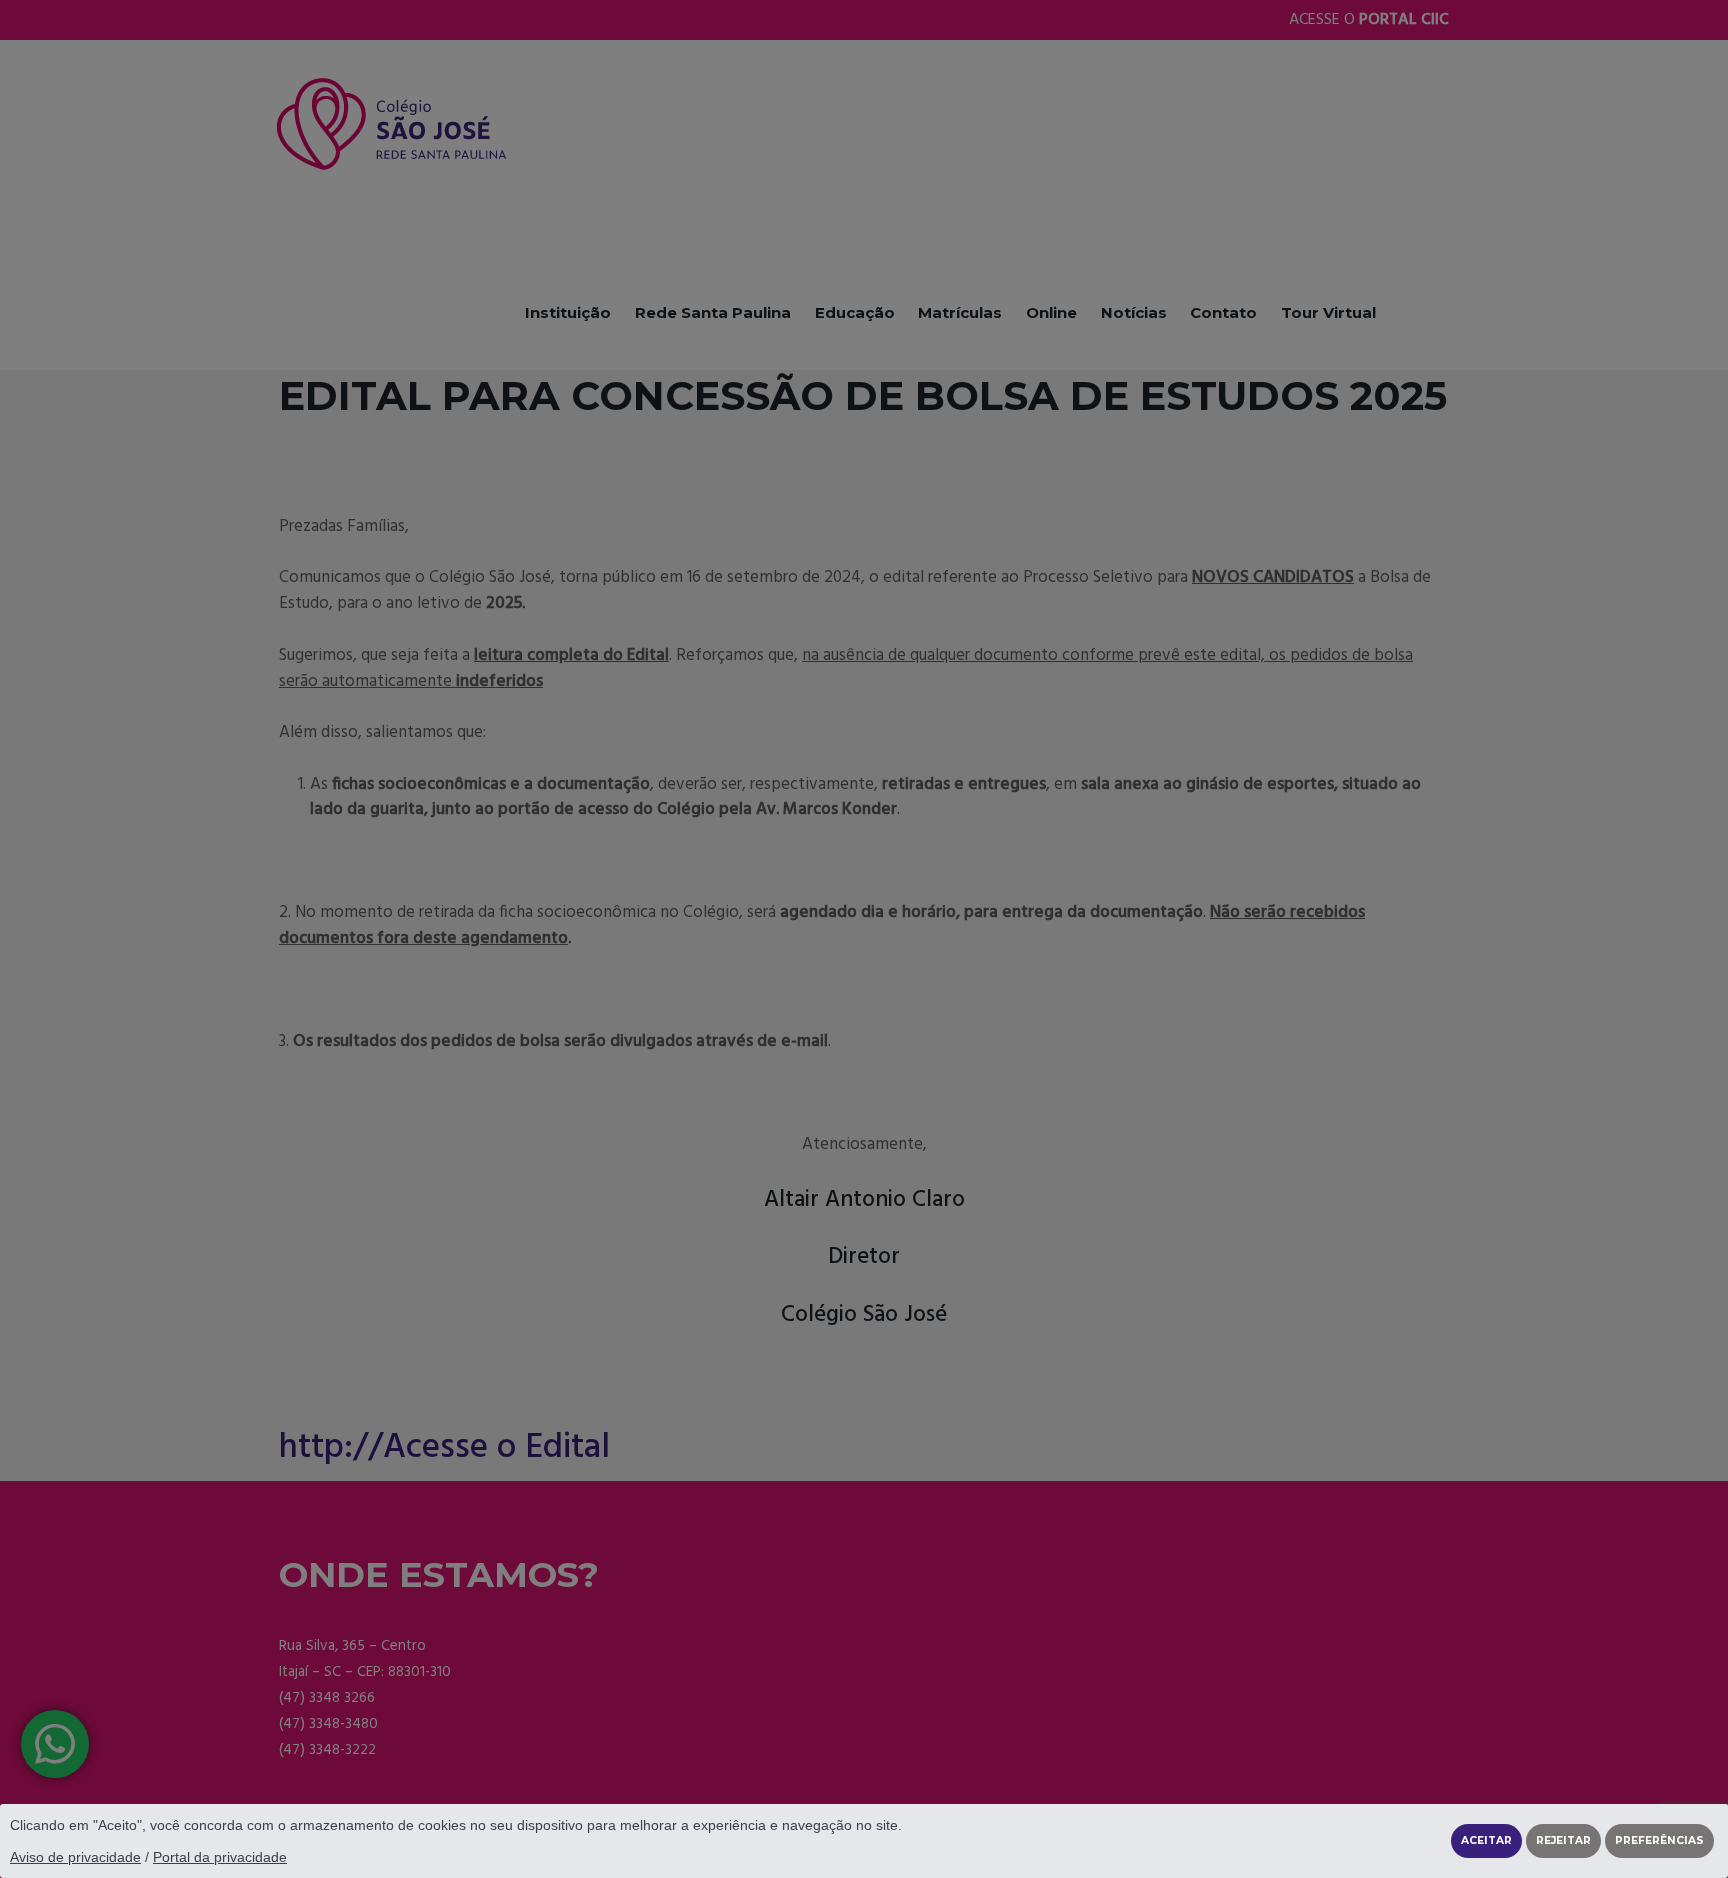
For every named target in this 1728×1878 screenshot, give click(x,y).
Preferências (1659, 1840)
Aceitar (1486, 1840)
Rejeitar (1563, 1840)
